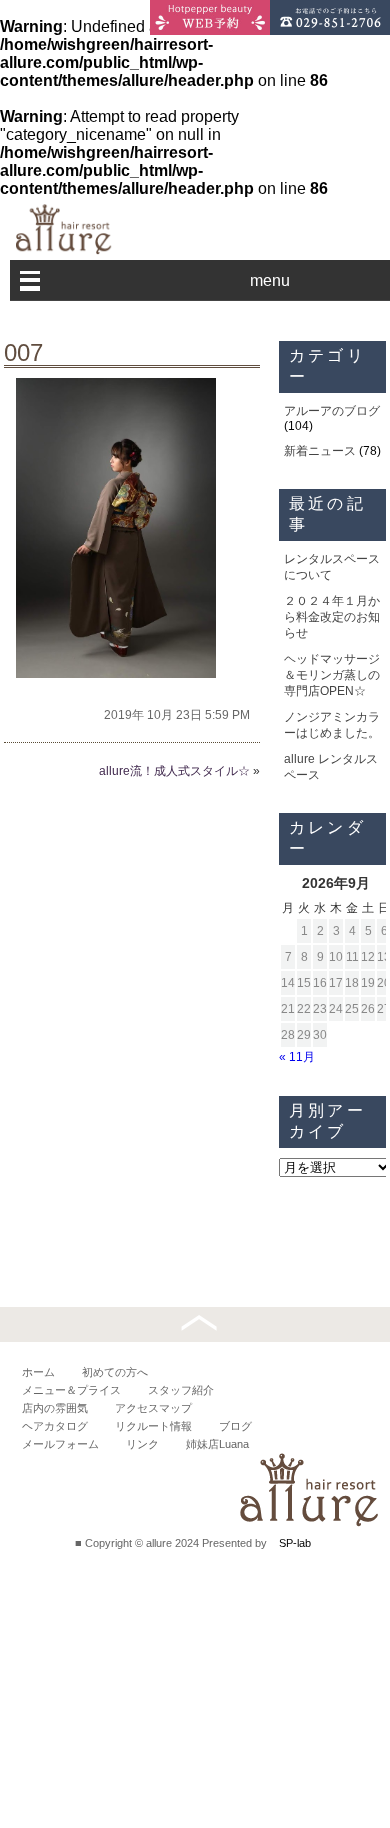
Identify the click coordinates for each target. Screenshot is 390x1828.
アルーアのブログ (332, 411)
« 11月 (297, 1057)
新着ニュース (320, 451)
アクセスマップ (153, 1408)
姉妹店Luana (217, 1444)
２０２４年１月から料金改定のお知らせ (332, 617)
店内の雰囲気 (55, 1408)
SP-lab (295, 1543)
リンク (142, 1444)
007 (23, 352)
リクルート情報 (153, 1426)
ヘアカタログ (55, 1426)
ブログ (235, 1426)
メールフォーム (60, 1444)
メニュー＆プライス (71, 1390)
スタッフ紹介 (181, 1390)
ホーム (38, 1372)
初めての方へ (115, 1372)
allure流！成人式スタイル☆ (174, 771)
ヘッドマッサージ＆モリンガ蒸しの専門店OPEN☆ (332, 675)
